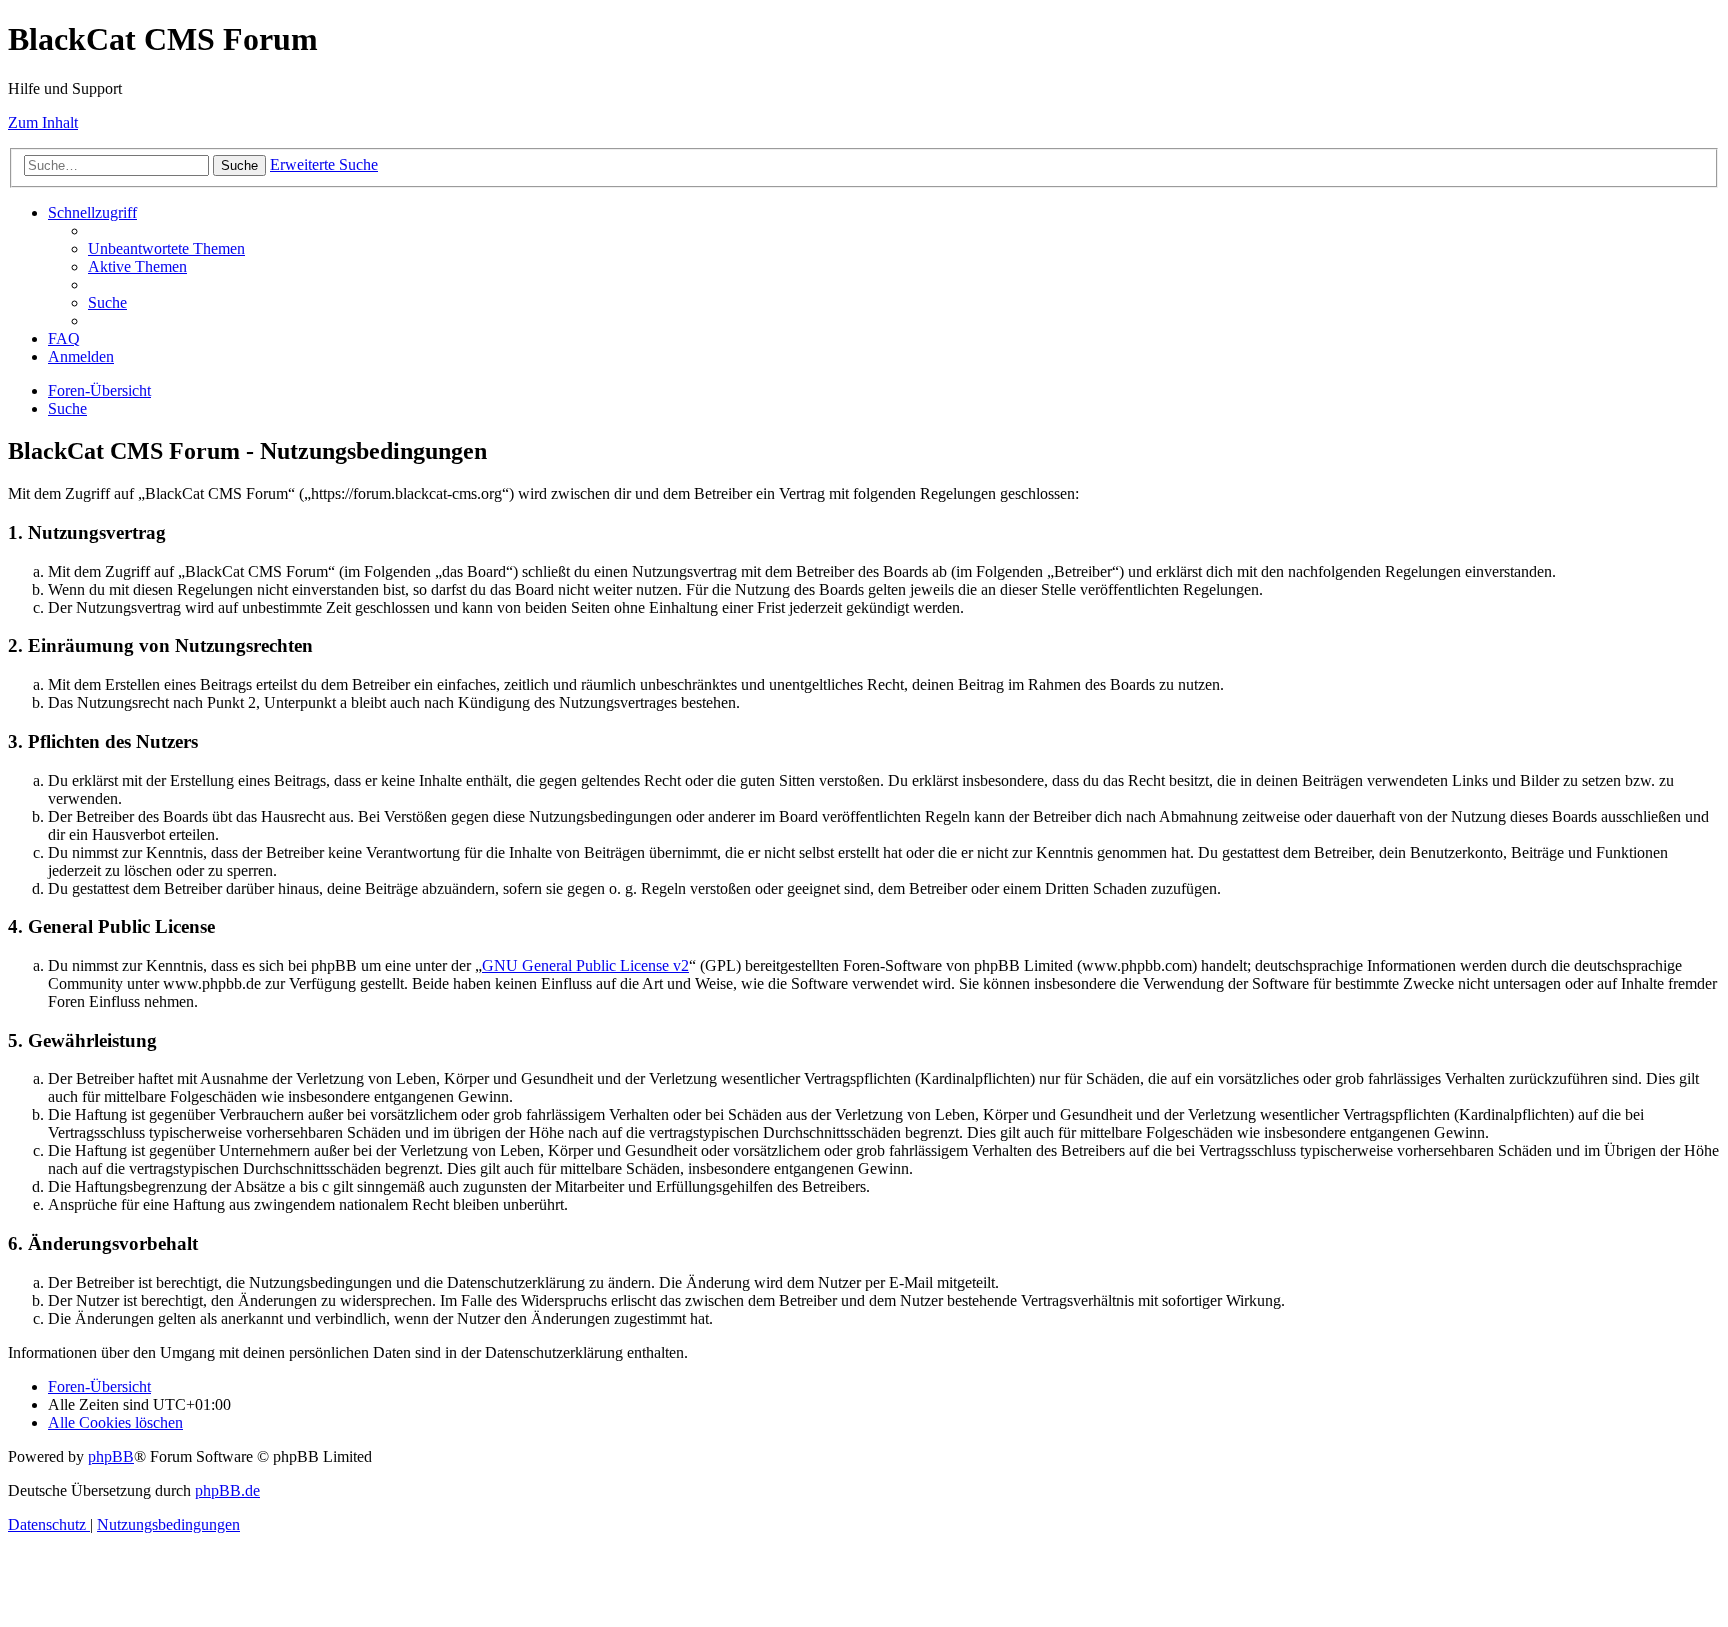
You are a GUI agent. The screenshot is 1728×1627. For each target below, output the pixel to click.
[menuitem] (166, 248)
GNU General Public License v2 (585, 965)
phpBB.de (227, 1490)
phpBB (111, 1456)
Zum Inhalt (43, 122)
